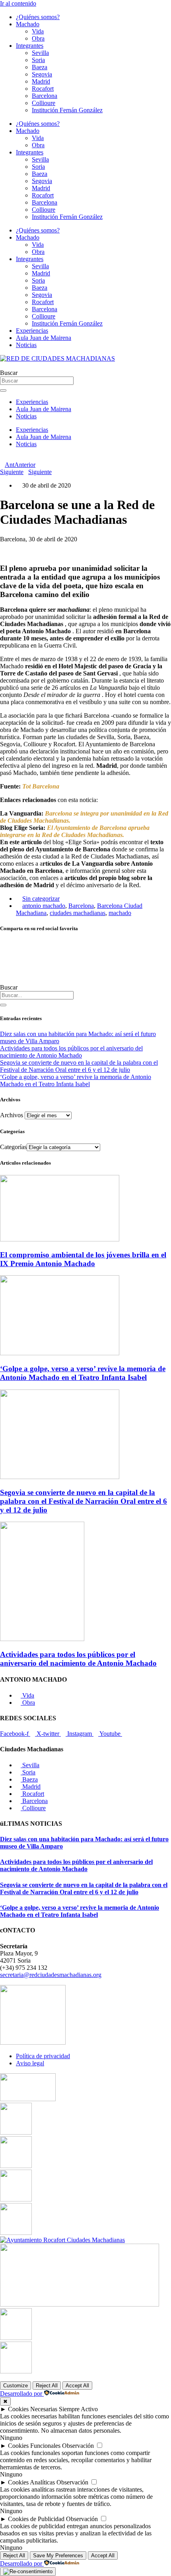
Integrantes (30, 46)
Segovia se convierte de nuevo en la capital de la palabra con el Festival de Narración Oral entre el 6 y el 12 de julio (79, 1066)
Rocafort (43, 89)
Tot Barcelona (41, 786)
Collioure (44, 103)
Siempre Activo (78, 2409)
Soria (38, 60)
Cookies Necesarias (33, 2409)
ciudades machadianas (78, 913)
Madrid (41, 81)
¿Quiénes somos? (38, 17)
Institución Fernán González (67, 110)
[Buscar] (3, 1005)
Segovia (42, 74)
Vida (38, 31)
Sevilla (40, 53)
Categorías (13, 1147)
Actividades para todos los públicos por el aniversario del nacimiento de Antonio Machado (71, 1052)
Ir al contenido (18, 3)
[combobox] (37, 995)
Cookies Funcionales (34, 2446)
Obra (38, 38)
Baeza (40, 67)
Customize (16, 2386)
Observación (78, 2446)
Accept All (77, 2386)
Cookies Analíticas (31, 2482)
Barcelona (45, 96)
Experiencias (32, 331)
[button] (85, 945)
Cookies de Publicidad (36, 2519)
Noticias (26, 345)
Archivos (12, 1115)
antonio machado (44, 906)
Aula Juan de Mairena (44, 338)
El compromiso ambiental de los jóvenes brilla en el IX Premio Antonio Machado (83, 1259)
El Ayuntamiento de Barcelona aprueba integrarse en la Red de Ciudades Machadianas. (75, 831)
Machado (28, 24)
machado (120, 913)
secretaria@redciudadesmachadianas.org (51, 1975)
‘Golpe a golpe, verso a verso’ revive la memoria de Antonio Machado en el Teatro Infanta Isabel (76, 1080)
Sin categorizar (41, 899)
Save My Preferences (58, 2556)
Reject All (47, 2386)
